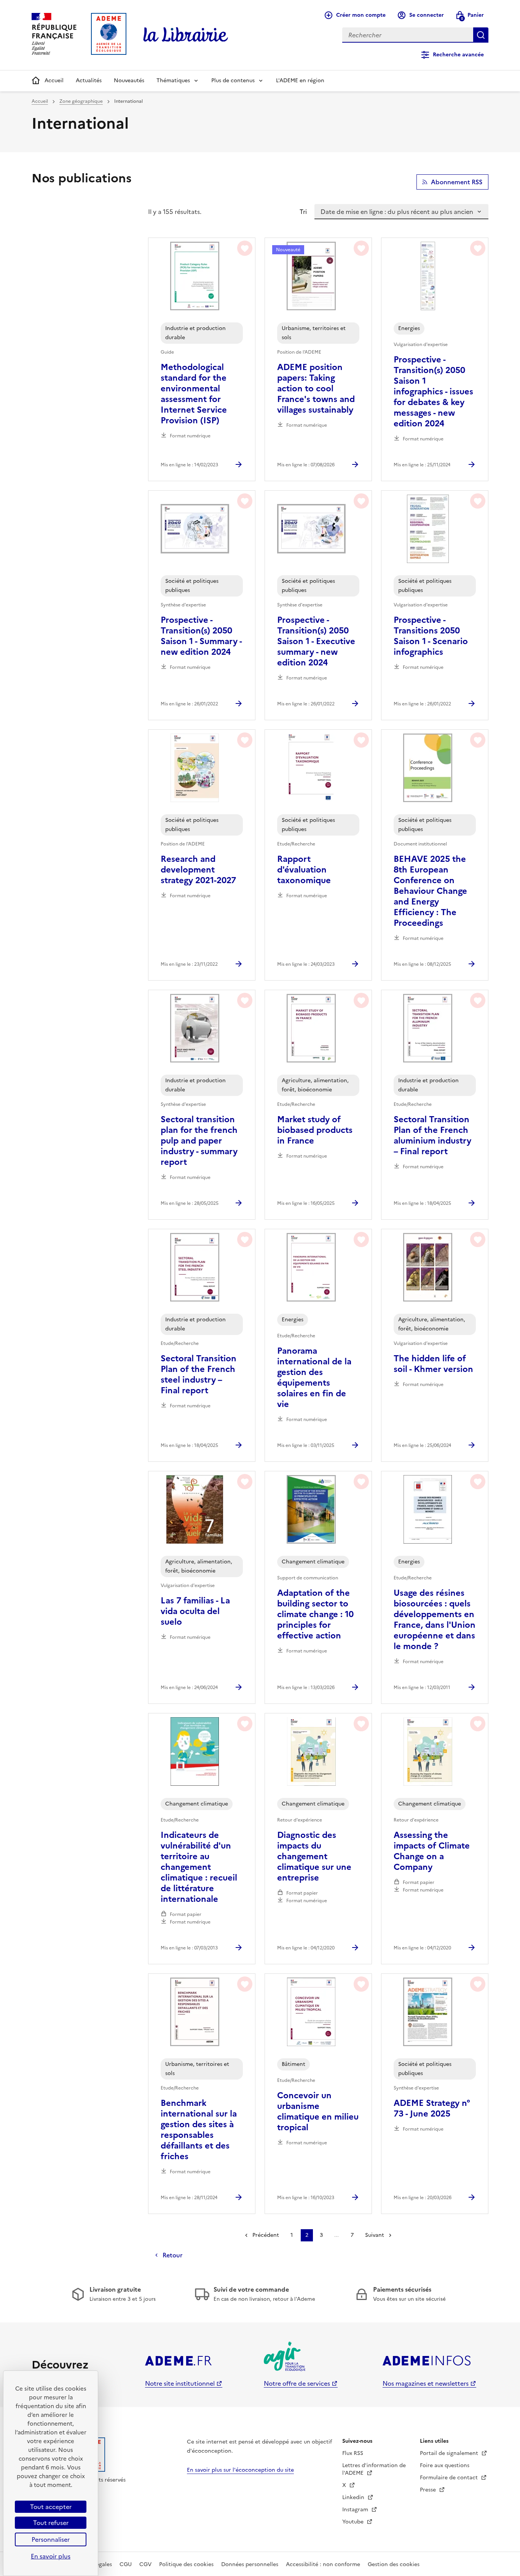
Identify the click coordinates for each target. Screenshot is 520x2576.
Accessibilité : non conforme (323, 2564)
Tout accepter (51, 2507)
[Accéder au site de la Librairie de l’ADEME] (186, 35)
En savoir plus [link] (51, 2556)
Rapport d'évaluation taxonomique (304, 870)
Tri (303, 212)
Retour (172, 2255)
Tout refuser (51, 2523)
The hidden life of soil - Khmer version (433, 1364)
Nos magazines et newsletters (426, 2383)
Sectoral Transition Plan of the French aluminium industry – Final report (432, 1136)
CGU (126, 2564)
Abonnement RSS (457, 182)
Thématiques (173, 81)
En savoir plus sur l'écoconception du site (240, 2470)
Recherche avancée (458, 55)
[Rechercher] (481, 35)
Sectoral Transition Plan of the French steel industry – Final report (199, 1375)
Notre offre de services (297, 2383)
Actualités (89, 81)
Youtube (354, 2522)
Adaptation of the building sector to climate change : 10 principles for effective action (315, 1614)
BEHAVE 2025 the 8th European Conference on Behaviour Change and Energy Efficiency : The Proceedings (430, 891)
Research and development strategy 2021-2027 (198, 870)
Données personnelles (250, 2564)
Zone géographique (81, 101)
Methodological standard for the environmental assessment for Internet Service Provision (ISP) (194, 394)
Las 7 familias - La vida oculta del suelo (195, 1611)
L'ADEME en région (300, 81)
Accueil (54, 81)
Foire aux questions (445, 2465)
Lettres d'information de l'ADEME (374, 2469)
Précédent (266, 2235)
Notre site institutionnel (180, 2383)
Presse (429, 2490)
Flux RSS (353, 2453)
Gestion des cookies (394, 2564)
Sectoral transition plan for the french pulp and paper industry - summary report (199, 1141)
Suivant (375, 2235)
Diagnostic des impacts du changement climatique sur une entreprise (314, 1857)
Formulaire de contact (450, 2478)
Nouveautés (129, 81)
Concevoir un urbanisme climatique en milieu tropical (318, 2112)
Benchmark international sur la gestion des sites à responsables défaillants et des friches (199, 2130)
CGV (145, 2564)
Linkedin (354, 2497)
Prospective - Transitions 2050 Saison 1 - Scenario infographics (431, 636)
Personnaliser (51, 2539)
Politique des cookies (186, 2564)
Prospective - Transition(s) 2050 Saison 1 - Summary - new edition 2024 (201, 636)
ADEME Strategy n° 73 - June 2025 (432, 2109)
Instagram (356, 2510)
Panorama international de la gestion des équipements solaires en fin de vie (314, 1378)
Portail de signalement (450, 2453)
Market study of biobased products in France (315, 1130)
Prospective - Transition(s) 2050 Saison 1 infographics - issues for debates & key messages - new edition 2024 (433, 392)
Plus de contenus (233, 81)
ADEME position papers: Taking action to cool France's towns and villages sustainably (316, 389)
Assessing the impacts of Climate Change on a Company (432, 1851)
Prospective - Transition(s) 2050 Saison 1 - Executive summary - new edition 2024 (316, 641)
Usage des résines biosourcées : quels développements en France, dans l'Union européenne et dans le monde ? (435, 1620)
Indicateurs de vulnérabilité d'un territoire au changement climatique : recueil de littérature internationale (199, 1867)
